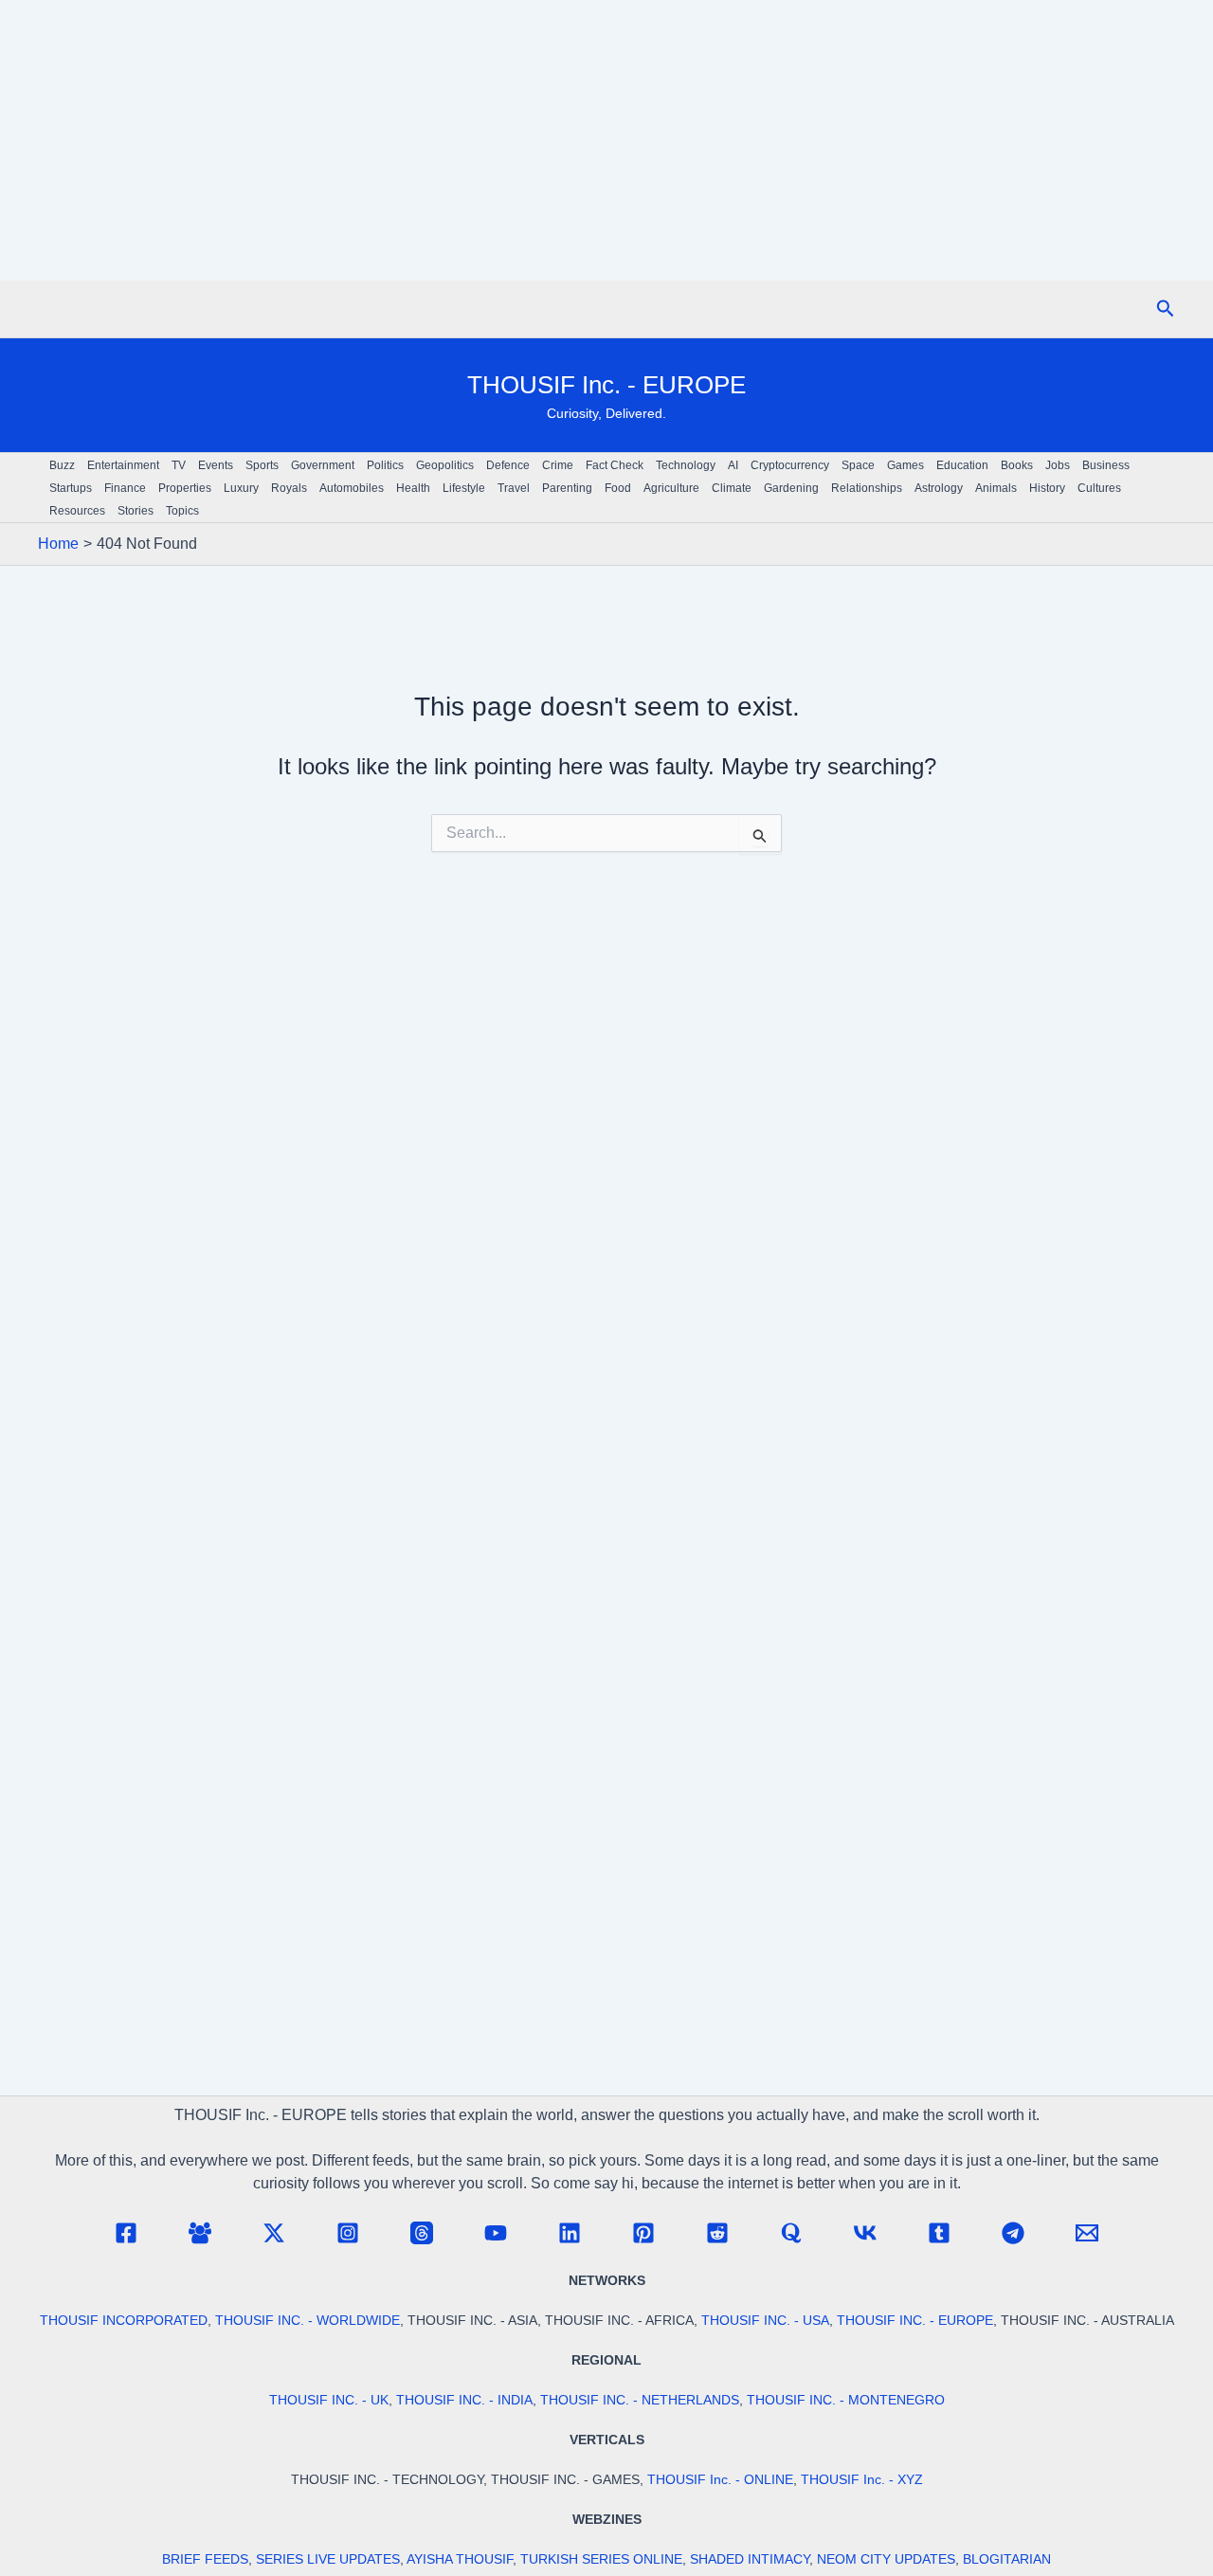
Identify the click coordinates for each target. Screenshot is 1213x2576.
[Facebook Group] (200, 2233)
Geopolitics (445, 465)
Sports (262, 465)
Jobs (1058, 465)
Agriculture (671, 488)
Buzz (62, 465)
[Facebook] (126, 2233)
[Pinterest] (643, 2233)
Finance (125, 488)
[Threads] (422, 2233)
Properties (185, 488)
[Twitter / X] (274, 2233)
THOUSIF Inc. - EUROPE (606, 385)
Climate (732, 488)
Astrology (939, 488)
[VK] (865, 2233)
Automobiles (352, 488)
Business (1106, 465)
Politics (385, 465)
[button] (1166, 309)
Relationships (867, 488)
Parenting (567, 488)
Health (413, 488)
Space (858, 465)
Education (962, 465)
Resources (77, 511)
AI (733, 465)
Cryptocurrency (790, 465)
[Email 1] (1087, 2233)
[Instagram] (348, 2233)
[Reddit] (717, 2233)
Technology (686, 465)
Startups (71, 488)
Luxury (241, 488)
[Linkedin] (570, 2233)
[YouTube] (496, 2233)
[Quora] (791, 2233)
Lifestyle (464, 488)
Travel (514, 488)
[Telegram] (1013, 2233)
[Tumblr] (939, 2233)
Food (618, 488)
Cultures (1099, 488)
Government (323, 465)
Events (216, 465)
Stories (136, 511)
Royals (289, 488)
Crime (558, 465)
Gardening (791, 488)
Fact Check (615, 465)
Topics (182, 511)
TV (179, 465)
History (1047, 488)
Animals (996, 488)
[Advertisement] (606, 140)
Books (1017, 465)
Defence (508, 465)
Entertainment (123, 465)
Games (905, 465)
